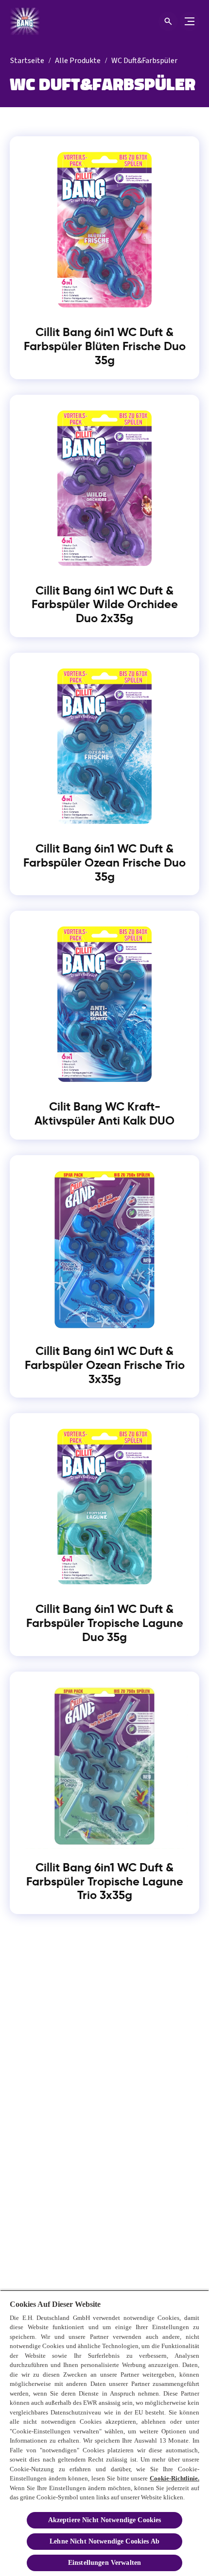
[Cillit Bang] (27, 21)
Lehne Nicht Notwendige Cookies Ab (104, 2541)
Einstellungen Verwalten (104, 2563)
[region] (104, 2433)
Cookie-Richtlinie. (174, 2478)
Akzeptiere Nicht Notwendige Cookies (105, 2520)
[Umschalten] (190, 21)
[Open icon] (168, 21)
